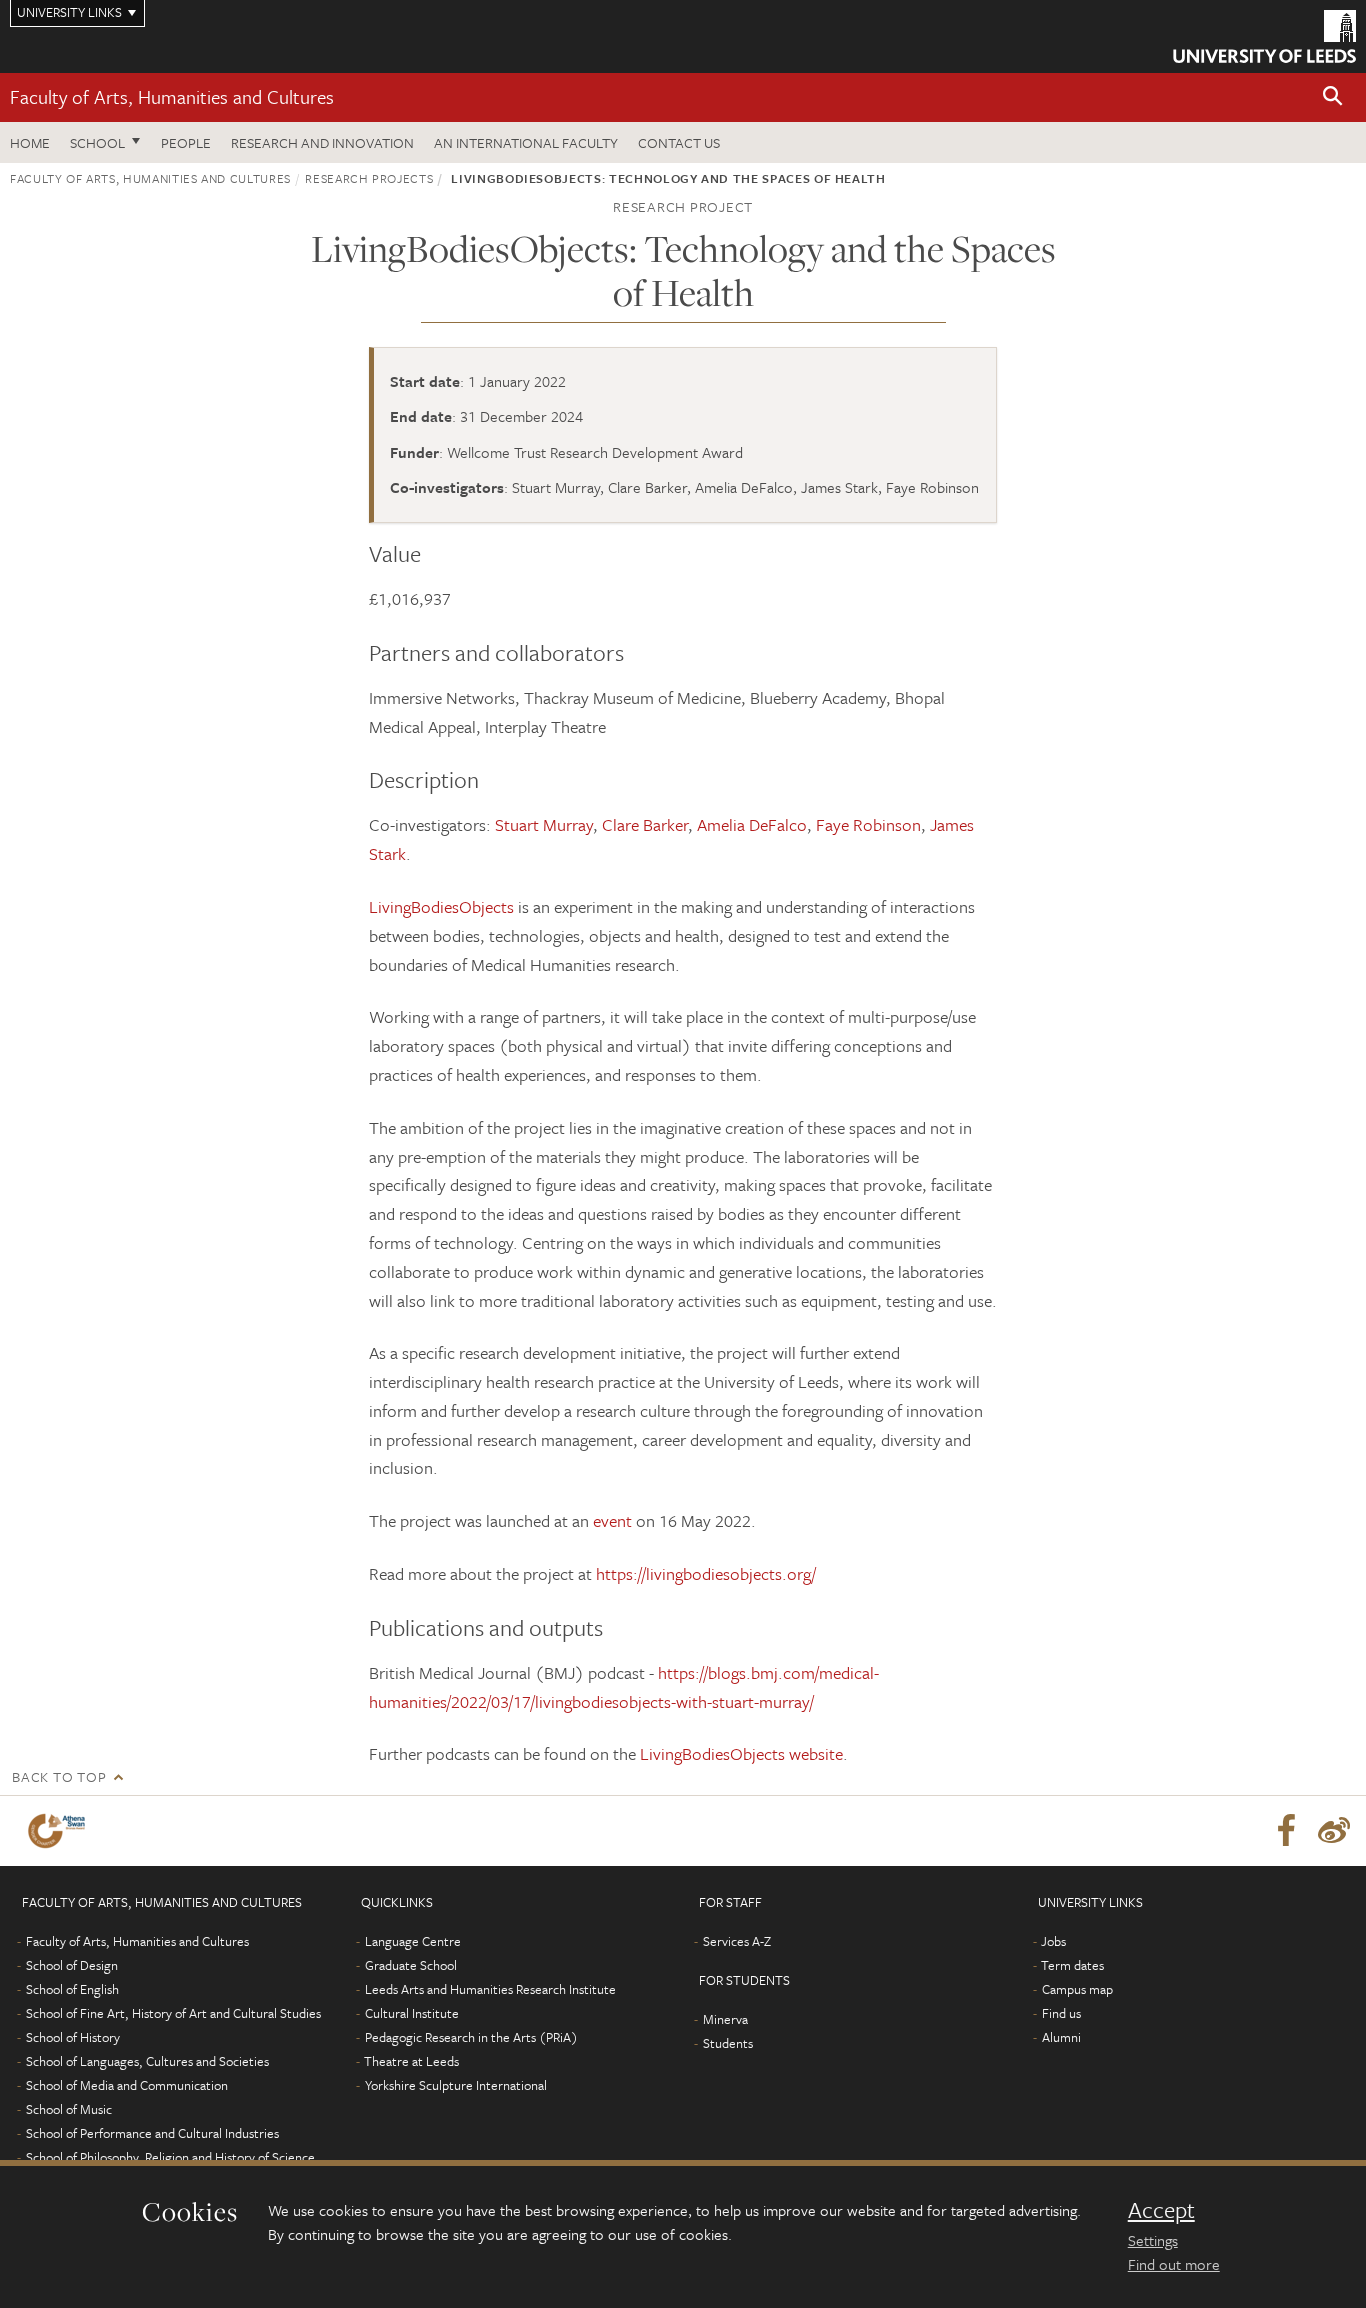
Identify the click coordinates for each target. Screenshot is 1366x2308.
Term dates (1072, 1965)
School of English (72, 1989)
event (614, 1520)
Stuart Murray (544, 824)
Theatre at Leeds (411, 2061)
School (97, 142)
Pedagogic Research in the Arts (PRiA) (471, 2037)
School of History (73, 2037)
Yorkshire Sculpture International (456, 2085)
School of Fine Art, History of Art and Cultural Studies (173, 2013)
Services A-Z (737, 1941)
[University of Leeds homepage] (1264, 36)
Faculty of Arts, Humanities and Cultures (172, 96)
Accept (1161, 2210)
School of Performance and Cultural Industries (152, 2133)
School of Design (72, 1965)
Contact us (679, 142)
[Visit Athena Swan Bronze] (60, 1831)
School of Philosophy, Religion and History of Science (170, 2157)
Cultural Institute (412, 2013)
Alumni (1061, 2037)
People (186, 142)
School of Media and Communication (127, 2085)
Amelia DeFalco (752, 824)
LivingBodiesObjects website (741, 1753)
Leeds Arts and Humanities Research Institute (490, 1989)
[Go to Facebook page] (1286, 1831)
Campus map (1077, 1989)
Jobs (1053, 1941)
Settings (1153, 2240)
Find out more (1174, 2264)
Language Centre (413, 1941)
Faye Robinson (868, 824)
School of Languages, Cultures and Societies (147, 2061)
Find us (1061, 2013)
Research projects (369, 178)
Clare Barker (645, 824)
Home (30, 142)
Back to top (59, 1776)
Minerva (725, 2019)
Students (728, 2043)
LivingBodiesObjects (441, 906)
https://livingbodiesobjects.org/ (706, 1573)
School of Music (69, 2109)
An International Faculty (526, 142)
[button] (1333, 97)
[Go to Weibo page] (1334, 1831)
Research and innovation (322, 142)
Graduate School (411, 1965)
